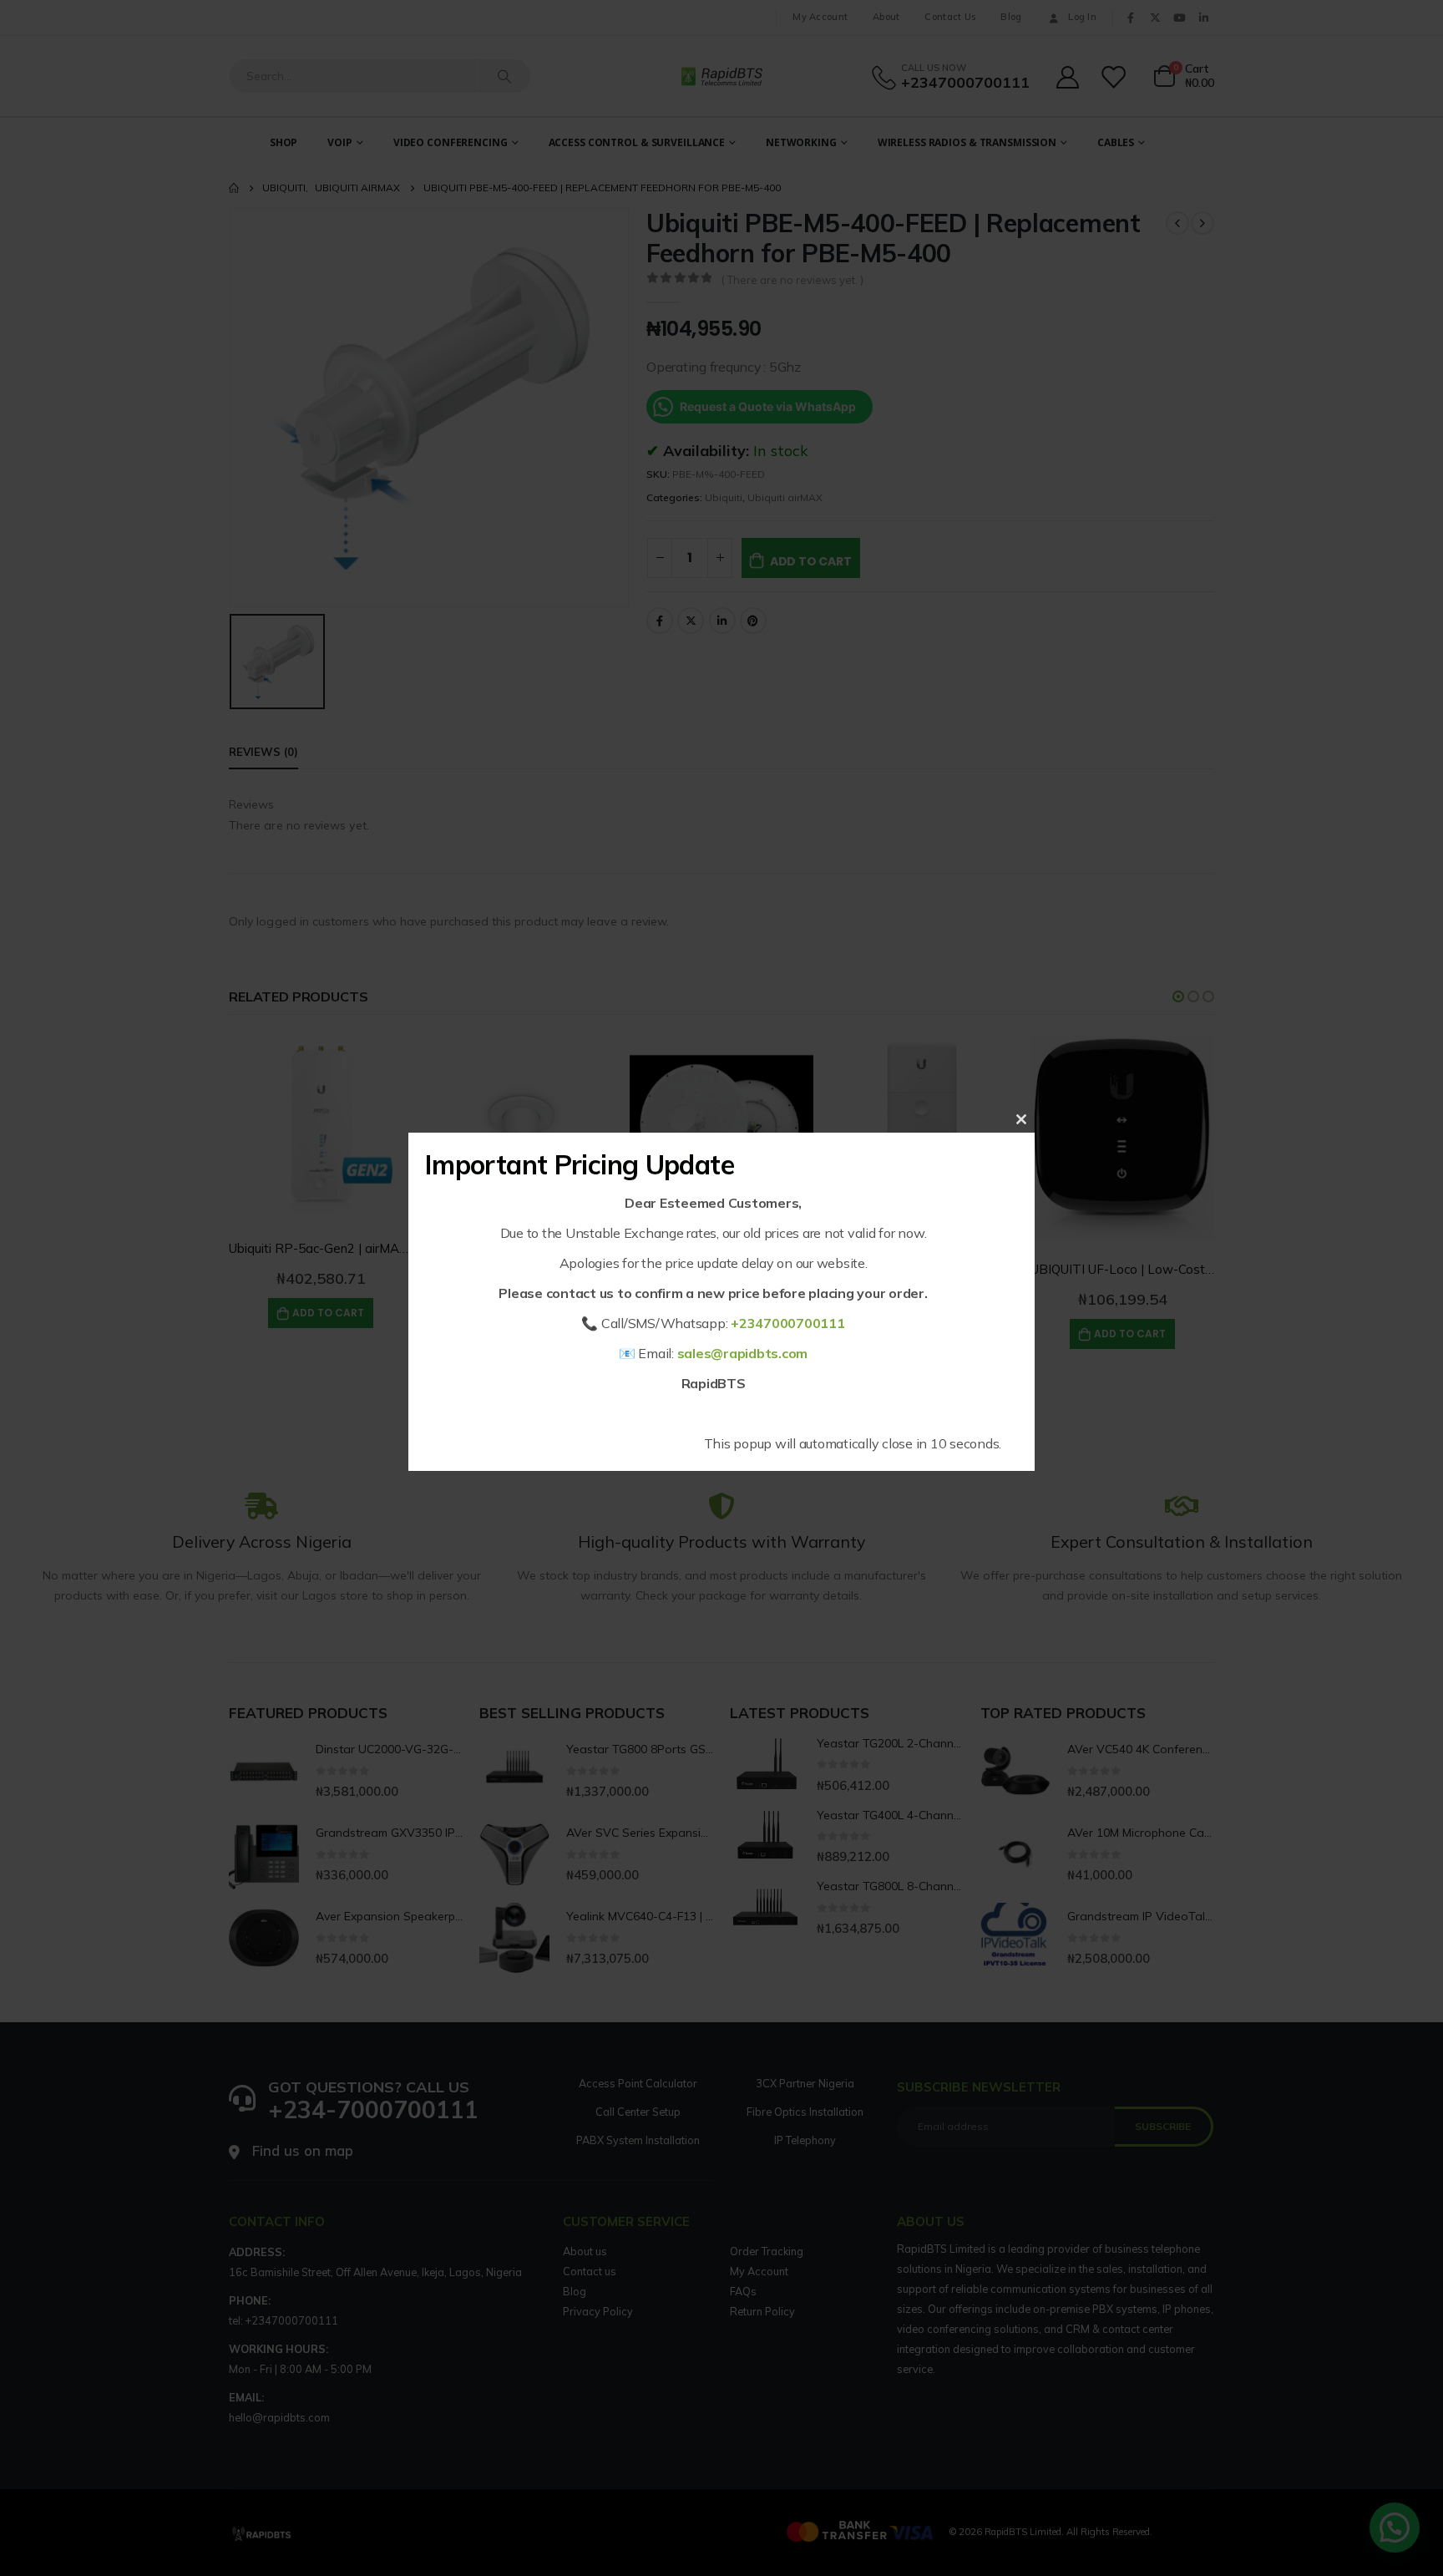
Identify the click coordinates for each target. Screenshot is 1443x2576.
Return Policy (762, 2311)
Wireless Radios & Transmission (967, 142)
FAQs (743, 2291)
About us (585, 2251)
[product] (321, 1127)
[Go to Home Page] (234, 188)
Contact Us (950, 17)
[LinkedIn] (1203, 18)
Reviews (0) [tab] (263, 752)
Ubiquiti (724, 497)
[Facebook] (1131, 18)
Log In (1082, 17)
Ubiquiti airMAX (785, 497)
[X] (1155, 18)
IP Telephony (805, 2140)
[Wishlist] (1115, 76)
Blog (1011, 17)
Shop (284, 142)
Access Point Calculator (638, 2083)
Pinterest (753, 621)
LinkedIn (722, 621)
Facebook (660, 621)
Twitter (691, 621)
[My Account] (1067, 76)
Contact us (590, 2271)
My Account (820, 17)
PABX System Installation (638, 2140)
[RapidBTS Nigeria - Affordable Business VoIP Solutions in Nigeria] (721, 76)
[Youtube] (1179, 18)
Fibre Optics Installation (805, 2112)
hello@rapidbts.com (279, 2417)
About (886, 17)
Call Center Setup (638, 2112)
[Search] (504, 76)
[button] (1178, 996)
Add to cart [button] (328, 1313)
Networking (801, 142)
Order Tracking (767, 2251)
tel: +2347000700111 (284, 2320)
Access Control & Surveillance (637, 142)
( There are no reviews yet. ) (792, 280)
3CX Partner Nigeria (805, 2083)
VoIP (340, 142)
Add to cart (811, 561)
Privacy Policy (598, 2311)
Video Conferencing (451, 142)
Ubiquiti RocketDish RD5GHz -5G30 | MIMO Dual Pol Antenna (809, 1248)
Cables (1116, 142)
